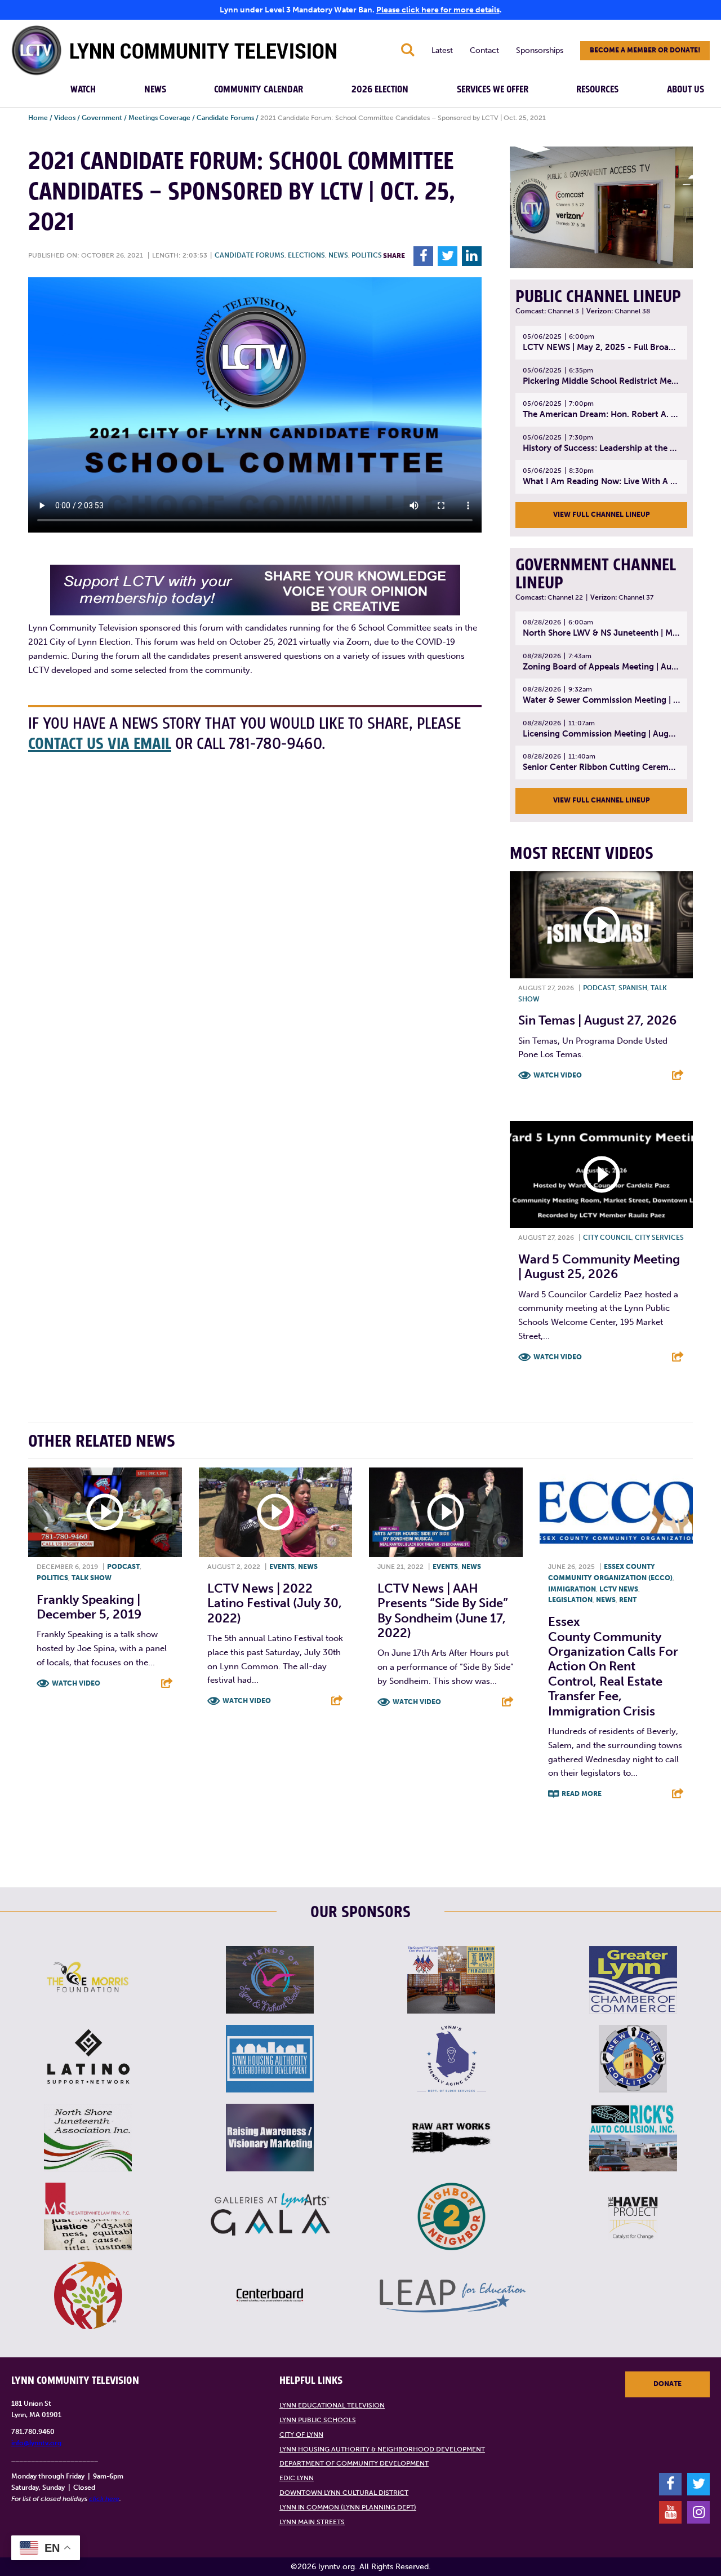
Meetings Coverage (159, 118)
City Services (659, 1238)
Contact (484, 50)
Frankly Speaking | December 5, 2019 (89, 1607)
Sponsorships (540, 50)
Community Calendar (259, 90)
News (155, 90)
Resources (597, 90)
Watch (83, 90)
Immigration (572, 1589)
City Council (607, 1238)
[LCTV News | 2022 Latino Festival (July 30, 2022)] (276, 1512)
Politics (367, 255)
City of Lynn (301, 2435)
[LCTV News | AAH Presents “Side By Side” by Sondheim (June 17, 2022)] (446, 1512)
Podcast (599, 988)
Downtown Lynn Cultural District (344, 2493)
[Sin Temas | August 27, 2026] (601, 925)
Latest (442, 50)
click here (104, 2499)
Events (282, 1567)
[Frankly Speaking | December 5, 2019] (105, 1512)
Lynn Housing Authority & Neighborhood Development (382, 2449)
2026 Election (380, 90)
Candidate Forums (225, 118)
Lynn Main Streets (312, 2522)
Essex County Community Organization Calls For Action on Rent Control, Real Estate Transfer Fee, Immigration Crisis (613, 1666)
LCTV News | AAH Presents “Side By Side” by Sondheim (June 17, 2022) (443, 1611)
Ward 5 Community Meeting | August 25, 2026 (599, 1267)
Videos (65, 118)
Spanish (633, 988)
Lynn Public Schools (318, 2420)
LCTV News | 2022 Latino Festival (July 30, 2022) (275, 1603)
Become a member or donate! (645, 50)
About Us (686, 90)
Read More (582, 1794)
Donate (667, 2384)
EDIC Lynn (297, 2478)
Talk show (92, 1578)
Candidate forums (250, 255)
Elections (306, 255)
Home (38, 118)
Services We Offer (493, 90)
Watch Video (558, 1075)
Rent (628, 1600)
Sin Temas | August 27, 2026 (597, 1020)
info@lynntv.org (36, 2443)
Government (102, 118)
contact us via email (100, 744)
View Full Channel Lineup (602, 515)
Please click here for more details (438, 10)
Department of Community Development (354, 2463)
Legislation (570, 1600)
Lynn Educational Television (332, 2405)
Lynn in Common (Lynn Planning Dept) (348, 2507)
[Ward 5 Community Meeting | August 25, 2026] (601, 1174)
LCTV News (619, 1589)
